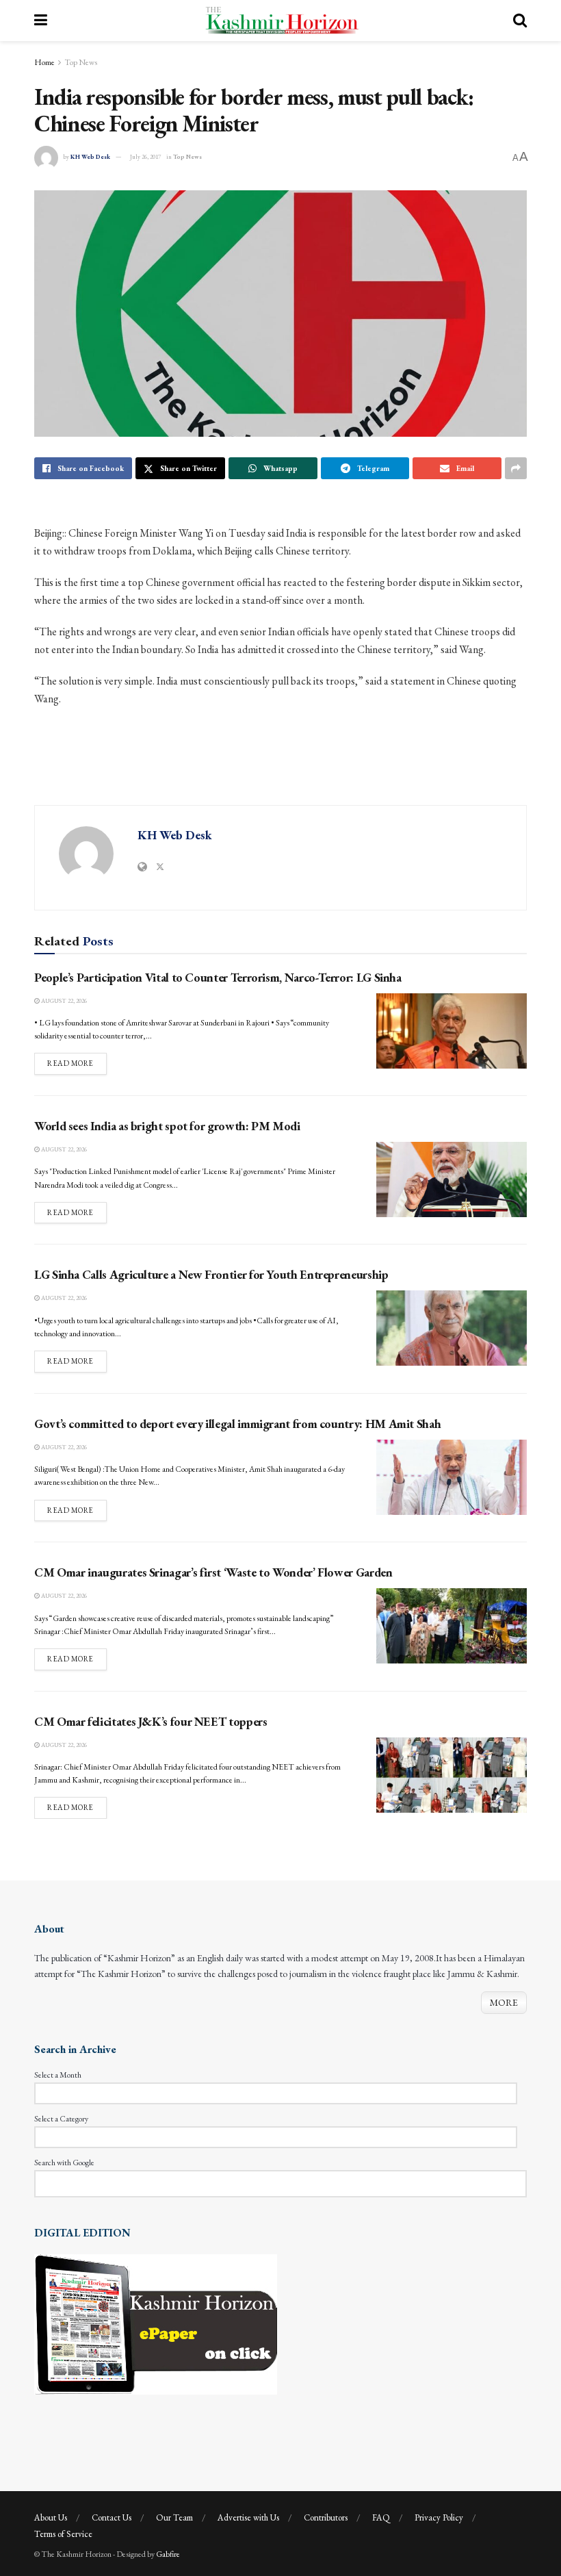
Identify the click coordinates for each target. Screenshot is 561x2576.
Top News (81, 62)
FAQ (381, 2517)
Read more (77, 1063)
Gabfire (168, 2554)
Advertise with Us (248, 2517)
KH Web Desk (90, 157)
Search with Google (64, 2163)
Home (44, 62)
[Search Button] (520, 21)
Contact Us (112, 2517)
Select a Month (58, 2075)
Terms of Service (63, 2534)
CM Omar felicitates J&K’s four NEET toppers (151, 1721)
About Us (51, 2517)
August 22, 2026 (63, 1001)
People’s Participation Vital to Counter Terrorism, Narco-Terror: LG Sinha (218, 977)
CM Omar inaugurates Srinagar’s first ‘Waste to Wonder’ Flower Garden (213, 1572)
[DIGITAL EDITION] (156, 2323)
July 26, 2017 (145, 157)
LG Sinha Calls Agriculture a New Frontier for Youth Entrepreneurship (211, 1274)
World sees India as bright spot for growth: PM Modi (167, 1126)
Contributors (326, 2517)
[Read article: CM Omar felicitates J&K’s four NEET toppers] (452, 1775)
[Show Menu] (41, 21)
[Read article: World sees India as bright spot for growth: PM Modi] (452, 1179)
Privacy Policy (439, 2517)
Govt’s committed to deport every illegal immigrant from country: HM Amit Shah (237, 1424)
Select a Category (61, 2119)
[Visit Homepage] (280, 21)
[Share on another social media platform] (516, 468)
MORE (504, 2002)
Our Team (174, 2517)
